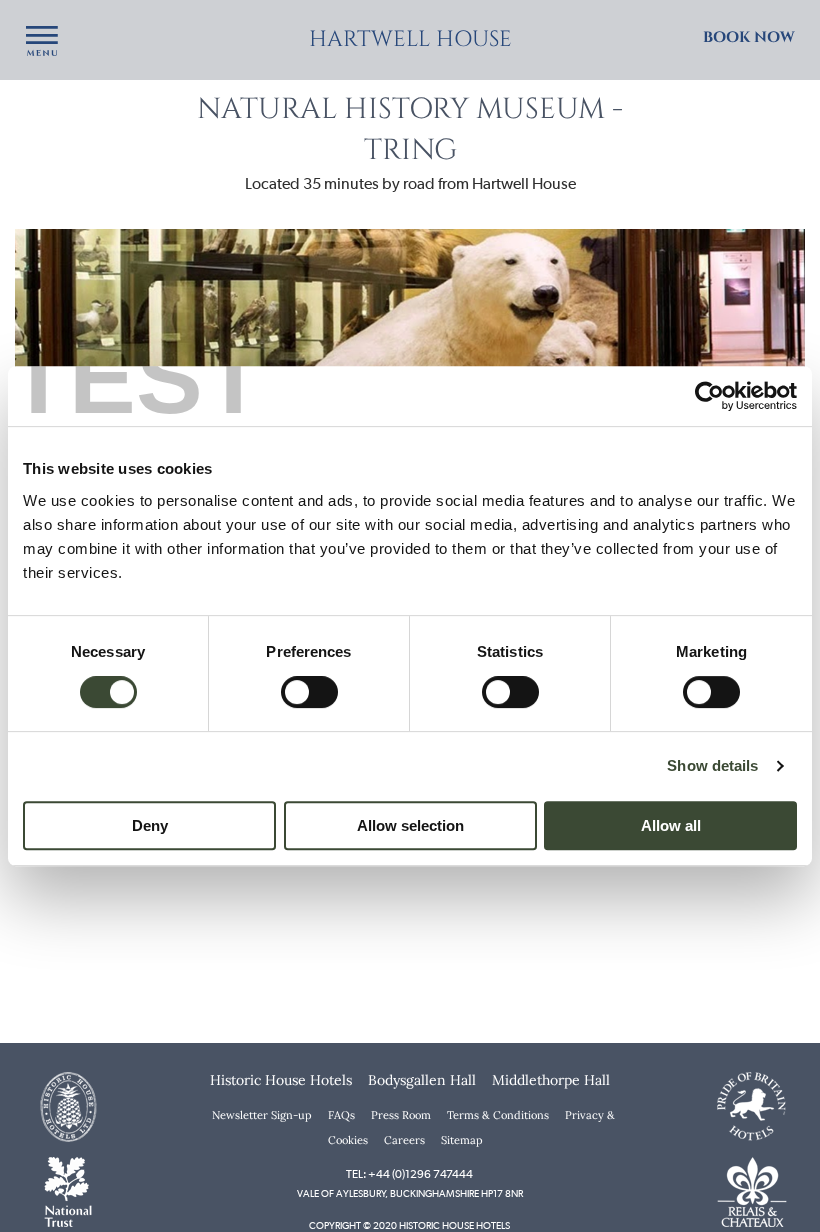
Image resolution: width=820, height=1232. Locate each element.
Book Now (749, 37)
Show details (712, 765)
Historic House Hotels (281, 1080)
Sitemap (462, 1140)
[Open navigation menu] (42, 42)
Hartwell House (410, 39)
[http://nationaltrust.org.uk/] (68, 1190)
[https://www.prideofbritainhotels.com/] (752, 1105)
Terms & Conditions (498, 1115)
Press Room (401, 1115)
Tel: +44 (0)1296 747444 (409, 1174)
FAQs (341, 1115)
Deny (150, 825)
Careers (404, 1140)
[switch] (309, 692)
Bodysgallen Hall (422, 1080)
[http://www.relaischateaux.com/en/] (752, 1190)
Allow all (671, 825)
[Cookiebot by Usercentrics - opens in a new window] (709, 396)
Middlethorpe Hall (551, 1080)
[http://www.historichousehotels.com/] (68, 1105)
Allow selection (410, 825)
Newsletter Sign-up (262, 1115)
